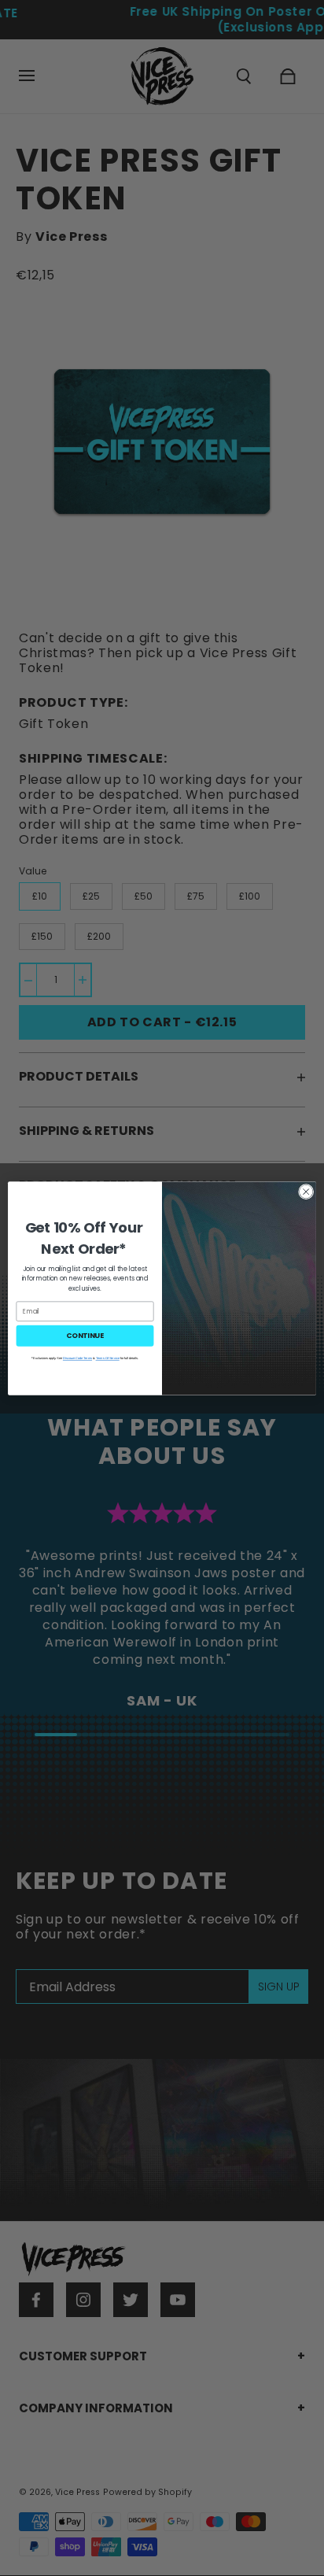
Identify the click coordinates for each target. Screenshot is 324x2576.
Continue (85, 1335)
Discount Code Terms (77, 1358)
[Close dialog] (306, 1192)
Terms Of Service (108, 1358)
